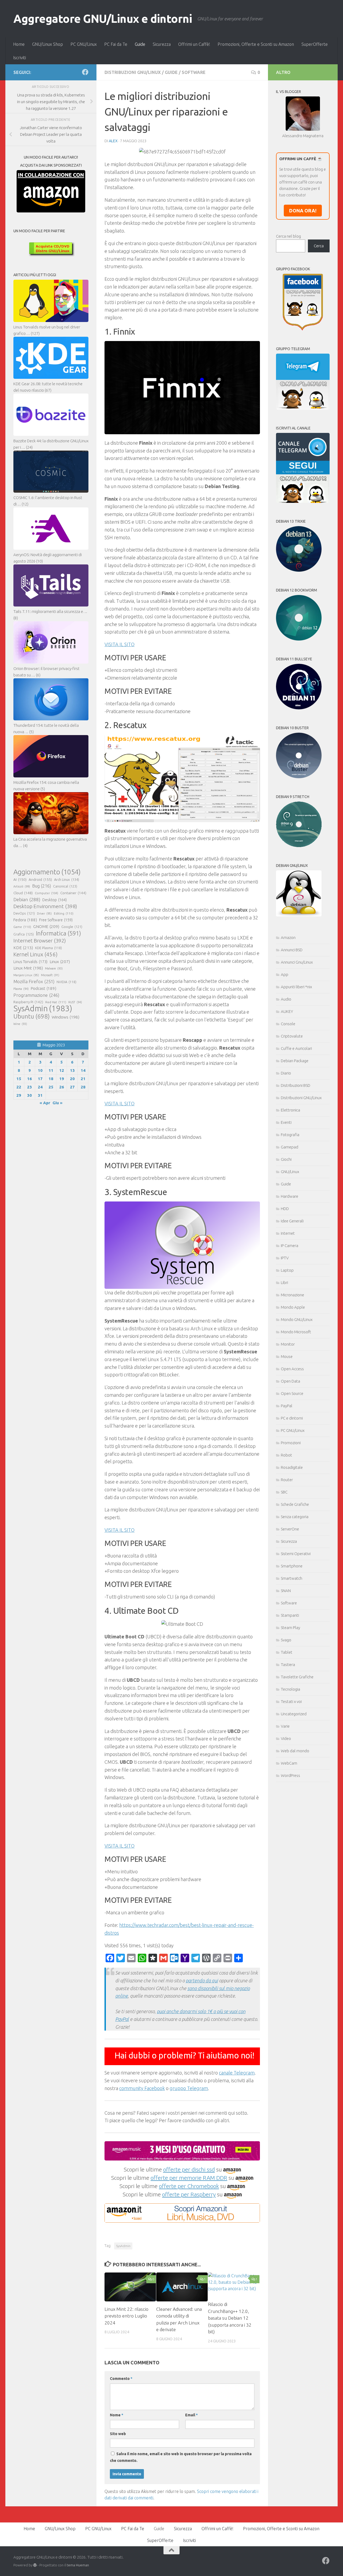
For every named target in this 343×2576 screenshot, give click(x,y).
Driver (44, 913)
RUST (75, 1002)
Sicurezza (162, 44)
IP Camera (290, 1246)
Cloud (23, 893)
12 (62, 1070)
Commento (121, 2379)
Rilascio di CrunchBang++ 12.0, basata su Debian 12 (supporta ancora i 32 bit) (230, 2318)
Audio (286, 999)
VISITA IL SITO (120, 644)
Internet (288, 1233)
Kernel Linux (36, 954)
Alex (113, 141)
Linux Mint (28, 968)
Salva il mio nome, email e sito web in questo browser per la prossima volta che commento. (181, 2457)
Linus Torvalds (30, 962)
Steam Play (290, 1628)
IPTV (285, 1258)
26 (62, 1087)
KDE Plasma (49, 948)
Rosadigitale (292, 1467)
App (285, 974)
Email (191, 2415)
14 (83, 1070)
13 (72, 1070)
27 (72, 1087)
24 (40, 1087)
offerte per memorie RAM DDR (189, 2178)
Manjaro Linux (26, 975)
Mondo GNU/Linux (297, 1319)
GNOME (46, 926)
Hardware (290, 1196)
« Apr (45, 1103)
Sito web (118, 2434)
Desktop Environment (45, 906)
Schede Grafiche (295, 1504)
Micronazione (292, 1295)
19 (62, 1079)
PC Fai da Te (116, 44)
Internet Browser (40, 941)
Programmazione (36, 995)
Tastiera (288, 1665)
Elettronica (290, 1110)
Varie (285, 1726)
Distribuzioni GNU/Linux (133, 72)
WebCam (289, 1763)
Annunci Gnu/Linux (297, 962)
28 (83, 1087)
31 (40, 1095)
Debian (27, 899)
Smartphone (292, 1566)
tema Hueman (78, 2565)
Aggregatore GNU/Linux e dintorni (103, 19)
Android (40, 879)
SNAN (286, 1591)
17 (40, 1079)
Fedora (25, 920)
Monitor (288, 1344)
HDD (285, 1209)
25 (51, 1087)
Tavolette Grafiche (297, 1677)
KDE (23, 948)
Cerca (319, 246)
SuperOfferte (315, 44)
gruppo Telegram (189, 2088)
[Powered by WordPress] (35, 2565)
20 (72, 1079)
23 (29, 1087)
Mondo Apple (293, 1307)
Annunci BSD (292, 950)
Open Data (290, 1381)
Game (22, 927)
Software (194, 72)
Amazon (288, 937)
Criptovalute (292, 1036)
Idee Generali (292, 1221)
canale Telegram (237, 2073)
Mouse (287, 1356)
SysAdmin (123, 2246)
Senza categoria (295, 1517)
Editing (64, 913)
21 (83, 1079)
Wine (20, 1024)
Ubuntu (31, 1016)
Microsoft (50, 975)
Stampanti (290, 1615)
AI (20, 879)
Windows (66, 1017)
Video (286, 1738)
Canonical (65, 886)
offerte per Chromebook (189, 2186)
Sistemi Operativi (296, 1554)
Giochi (286, 1159)
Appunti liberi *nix (296, 987)
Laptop (287, 1270)
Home (19, 44)
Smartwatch (292, 1578)
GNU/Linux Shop (48, 44)
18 (51, 1079)
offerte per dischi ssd (189, 2169)
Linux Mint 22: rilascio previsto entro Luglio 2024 (126, 2316)
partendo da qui (202, 1980)
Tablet (287, 1652)
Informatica (58, 933)
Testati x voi (291, 1701)
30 (29, 1095)
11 (51, 1070)
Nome (117, 2415)
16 (29, 1079)
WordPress (290, 1775)
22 (19, 1087)
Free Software (56, 920)
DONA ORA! (303, 211)
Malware (54, 968)
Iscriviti (20, 58)
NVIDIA (66, 982)
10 (40, 1070)
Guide (140, 44)
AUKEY (287, 1011)
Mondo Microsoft (296, 1332)
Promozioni (291, 1443)
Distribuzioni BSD (296, 1085)
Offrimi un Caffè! (194, 44)
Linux (60, 961)
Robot (286, 1455)
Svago (286, 1640)
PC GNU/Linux (84, 44)
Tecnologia (290, 1689)
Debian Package (295, 1061)
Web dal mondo (295, 1751)
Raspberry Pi (28, 1002)
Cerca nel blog (288, 236)
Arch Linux (67, 879)
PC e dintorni (292, 1418)
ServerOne (290, 1529)
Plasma (21, 989)
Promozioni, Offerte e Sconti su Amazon (256, 44)
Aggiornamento (47, 872)
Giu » (57, 1103)
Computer (46, 893)
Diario (286, 1073)
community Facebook (142, 2088)
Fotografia (290, 1135)
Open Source (292, 1393)
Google (72, 927)
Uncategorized (294, 1714)
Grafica (24, 934)
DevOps (24, 913)
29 (19, 1095)
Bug (42, 886)
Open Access (292, 1369)
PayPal (287, 1406)
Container (73, 893)
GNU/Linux (290, 1172)
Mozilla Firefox (34, 981)
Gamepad (290, 1147)
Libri (284, 1283)
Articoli (22, 886)
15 (19, 1079)
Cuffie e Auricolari (296, 1048)
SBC (284, 1492)
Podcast (44, 988)
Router (287, 1480)
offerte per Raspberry (189, 2194)
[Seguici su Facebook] (85, 72)
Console (288, 1024)
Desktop (55, 900)
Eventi (286, 1122)
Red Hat (56, 1002)
